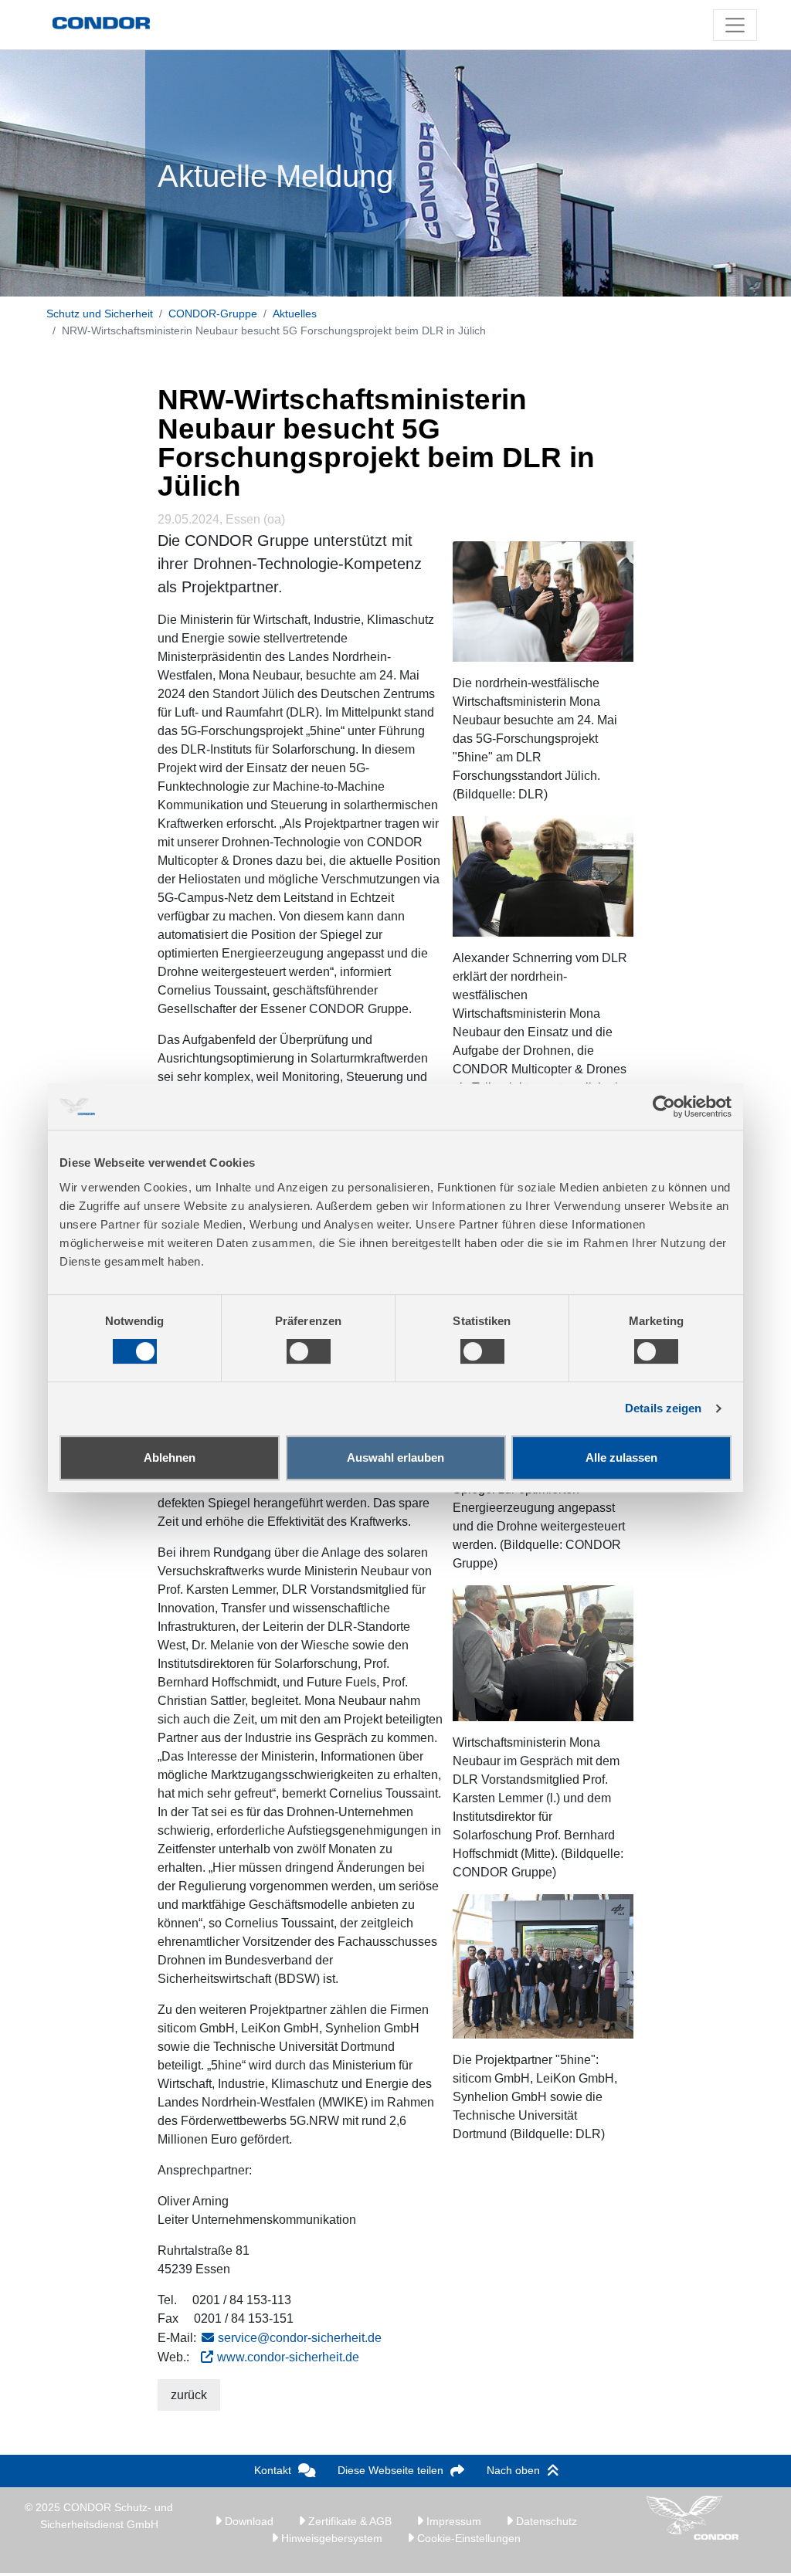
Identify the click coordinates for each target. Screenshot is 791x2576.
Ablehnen (170, 1457)
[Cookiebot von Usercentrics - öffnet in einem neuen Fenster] (664, 1107)
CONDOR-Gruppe (213, 314)
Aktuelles (295, 314)
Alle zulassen (621, 1457)
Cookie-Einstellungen (467, 2538)
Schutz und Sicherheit (100, 314)
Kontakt (273, 2470)
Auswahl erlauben (395, 1457)
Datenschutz (545, 2521)
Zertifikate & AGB (348, 2521)
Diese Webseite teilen (390, 2470)
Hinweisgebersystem (330, 2538)
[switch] (309, 1351)
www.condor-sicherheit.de (288, 2357)
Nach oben (513, 2470)
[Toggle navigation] (735, 25)
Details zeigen (663, 1408)
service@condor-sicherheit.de (300, 2338)
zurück (189, 2395)
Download (248, 2521)
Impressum (452, 2521)
